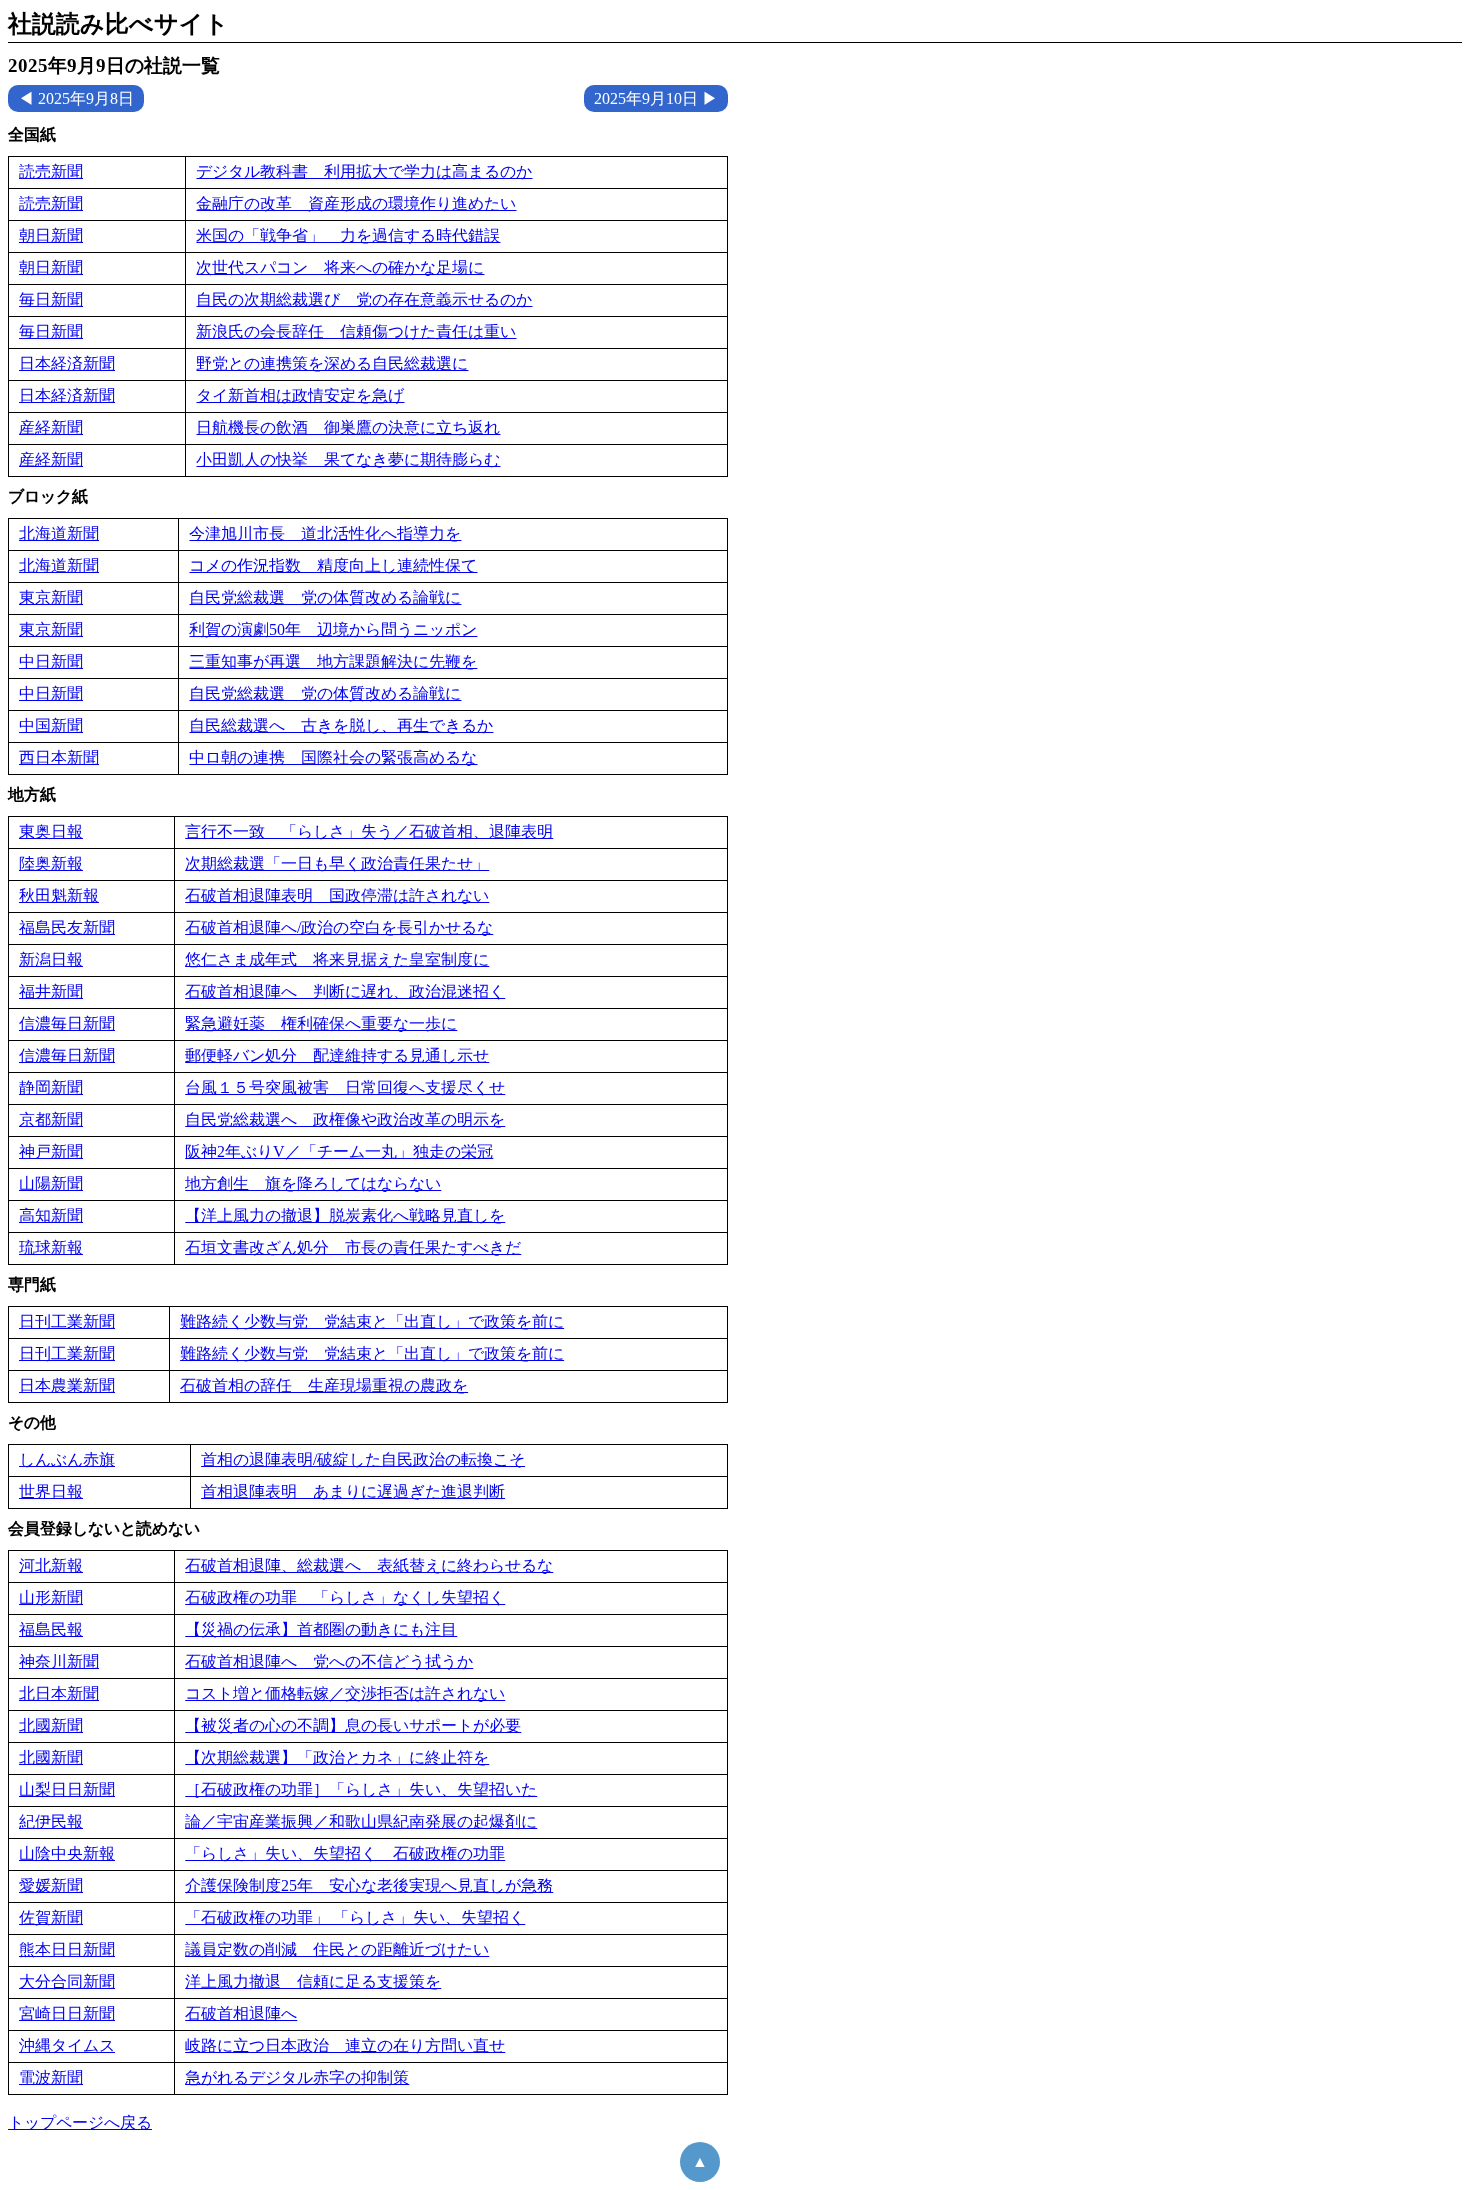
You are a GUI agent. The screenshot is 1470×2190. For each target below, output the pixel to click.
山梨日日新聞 (67, 1789)
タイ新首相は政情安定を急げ (300, 395)
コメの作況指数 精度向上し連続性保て (333, 565)
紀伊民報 (51, 1821)
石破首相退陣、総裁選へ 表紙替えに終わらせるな (369, 1565)
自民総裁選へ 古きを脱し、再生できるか (341, 725)
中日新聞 (51, 661)
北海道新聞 (59, 533)
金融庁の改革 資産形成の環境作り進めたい (356, 203)
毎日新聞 (51, 299)
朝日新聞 (51, 235)
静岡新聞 (51, 1087)
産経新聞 (51, 427)
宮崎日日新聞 (67, 2013)
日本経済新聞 (67, 363)
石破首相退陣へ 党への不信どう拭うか (329, 1661)
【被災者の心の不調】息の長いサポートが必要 (353, 1725)
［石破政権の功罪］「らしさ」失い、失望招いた (361, 1789)
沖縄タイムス (67, 2045)
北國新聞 (51, 1725)
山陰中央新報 (67, 1853)
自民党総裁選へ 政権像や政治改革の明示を (345, 1119)
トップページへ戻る (80, 2122)
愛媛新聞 (51, 1885)
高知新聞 (51, 1215)
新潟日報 (51, 959)
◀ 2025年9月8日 (76, 98)
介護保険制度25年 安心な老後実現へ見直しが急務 (369, 1885)
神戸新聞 (51, 1151)
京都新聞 (51, 1119)
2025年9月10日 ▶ (656, 98)
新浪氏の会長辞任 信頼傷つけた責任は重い (356, 331)
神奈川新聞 (59, 1661)
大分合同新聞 (67, 1981)
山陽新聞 (51, 1183)
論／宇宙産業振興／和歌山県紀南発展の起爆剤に (361, 1821)
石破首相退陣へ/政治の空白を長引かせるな (339, 927)
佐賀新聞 (51, 1917)
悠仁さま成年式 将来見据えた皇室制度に (337, 959)
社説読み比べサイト (118, 24)
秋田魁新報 (59, 895)
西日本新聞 (59, 757)
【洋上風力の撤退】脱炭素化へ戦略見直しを (345, 1215)
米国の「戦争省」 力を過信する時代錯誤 (348, 235)
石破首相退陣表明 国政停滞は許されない (337, 895)
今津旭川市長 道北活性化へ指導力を (325, 533)
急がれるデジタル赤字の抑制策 (297, 2077)
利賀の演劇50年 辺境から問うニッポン (333, 629)
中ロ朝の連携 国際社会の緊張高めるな (333, 757)
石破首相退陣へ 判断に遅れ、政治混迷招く (345, 991)
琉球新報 (51, 1247)
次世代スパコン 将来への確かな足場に (340, 267)
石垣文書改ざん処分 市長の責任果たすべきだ (353, 1247)
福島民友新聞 (67, 927)
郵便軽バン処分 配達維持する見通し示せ (337, 1055)
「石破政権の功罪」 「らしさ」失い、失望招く (355, 1917)
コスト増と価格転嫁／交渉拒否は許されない (345, 1693)
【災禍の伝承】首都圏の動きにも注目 (321, 1629)
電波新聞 (51, 2077)
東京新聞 (51, 597)
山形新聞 (51, 1597)
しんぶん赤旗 (67, 1459)
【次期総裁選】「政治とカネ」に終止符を (337, 1757)
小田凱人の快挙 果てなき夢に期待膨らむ (348, 459)
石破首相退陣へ (241, 2013)
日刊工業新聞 (67, 1321)
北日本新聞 (59, 1693)
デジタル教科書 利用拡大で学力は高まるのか (364, 171)
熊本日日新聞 (67, 1949)
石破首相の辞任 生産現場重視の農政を (324, 1385)
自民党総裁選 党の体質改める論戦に (325, 597)
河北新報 (51, 1565)
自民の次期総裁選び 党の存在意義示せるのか (364, 299)
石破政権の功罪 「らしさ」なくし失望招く (345, 1597)
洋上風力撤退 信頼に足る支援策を (313, 1981)
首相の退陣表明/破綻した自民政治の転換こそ (363, 1459)
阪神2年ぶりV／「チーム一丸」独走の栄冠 (339, 1151)
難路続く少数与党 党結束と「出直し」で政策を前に (372, 1321)
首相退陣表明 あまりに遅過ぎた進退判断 (353, 1491)
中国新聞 (51, 725)
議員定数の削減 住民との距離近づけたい (337, 1949)
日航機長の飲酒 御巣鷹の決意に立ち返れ (348, 427)
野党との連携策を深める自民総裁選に (332, 363)
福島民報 (51, 1629)
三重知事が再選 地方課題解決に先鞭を (333, 661)
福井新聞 (51, 991)
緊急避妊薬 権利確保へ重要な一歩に (321, 1023)
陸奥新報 (51, 863)
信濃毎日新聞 (67, 1023)
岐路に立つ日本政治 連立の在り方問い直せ (345, 2045)
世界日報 (51, 1491)
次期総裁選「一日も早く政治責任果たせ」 (337, 863)
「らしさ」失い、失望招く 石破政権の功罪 (345, 1853)
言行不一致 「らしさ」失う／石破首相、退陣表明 (369, 831)
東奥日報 (51, 831)
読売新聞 (51, 171)
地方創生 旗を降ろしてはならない (313, 1183)
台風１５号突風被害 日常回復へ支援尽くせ (345, 1087)
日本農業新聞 (67, 1385)
